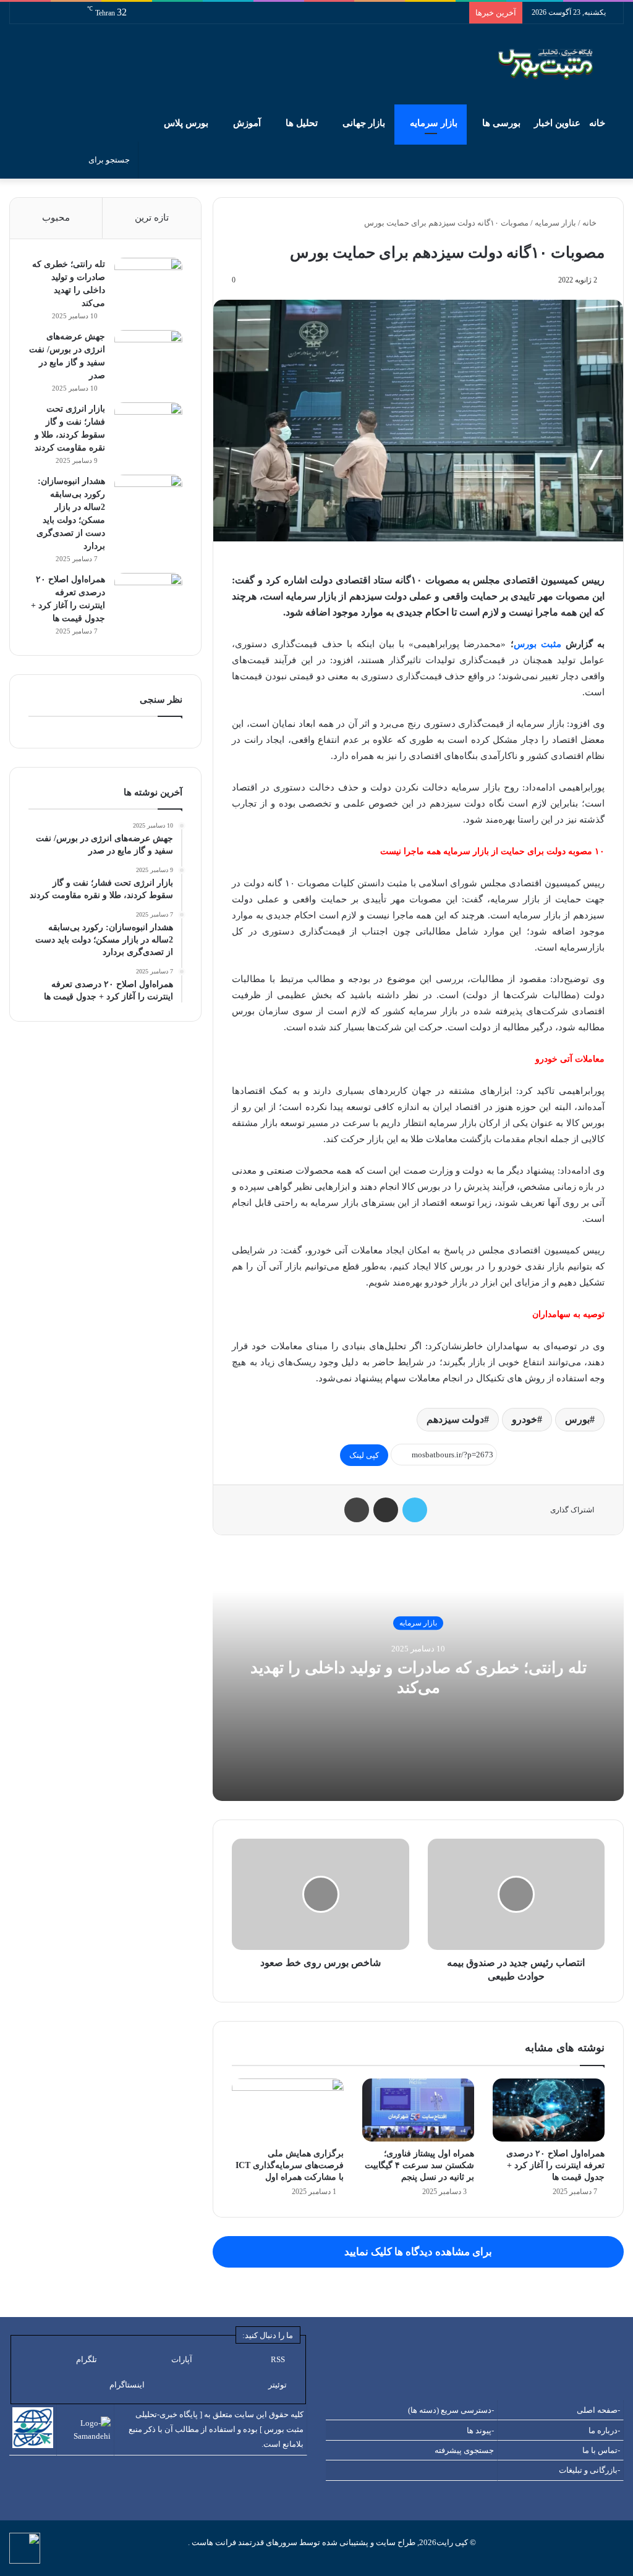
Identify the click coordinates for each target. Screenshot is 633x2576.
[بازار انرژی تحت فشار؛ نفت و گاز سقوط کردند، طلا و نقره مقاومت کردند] (148, 426)
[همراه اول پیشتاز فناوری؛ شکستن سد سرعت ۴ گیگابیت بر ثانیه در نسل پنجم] (418, 2110)
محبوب (56, 218)
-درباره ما (604, 2430)
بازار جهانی (364, 123)
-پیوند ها (480, 2430)
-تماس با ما (601, 2450)
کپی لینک (364, 1455)
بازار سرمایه (434, 123)
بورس (577, 1419)
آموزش (247, 123)
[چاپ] (357, 1510)
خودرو (525, 1419)
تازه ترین (152, 218)
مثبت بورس (537, 644)
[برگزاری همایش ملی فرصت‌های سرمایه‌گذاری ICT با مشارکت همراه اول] (288, 2110)
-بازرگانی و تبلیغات (589, 2470)
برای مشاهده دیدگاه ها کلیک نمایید (418, 2252)
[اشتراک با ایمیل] (386, 1510)
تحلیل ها (302, 123)
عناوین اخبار (557, 123)
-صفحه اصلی (598, 2410)
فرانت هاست (213, 2542)
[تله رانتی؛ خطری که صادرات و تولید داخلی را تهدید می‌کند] (148, 281)
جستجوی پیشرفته (464, 2450)
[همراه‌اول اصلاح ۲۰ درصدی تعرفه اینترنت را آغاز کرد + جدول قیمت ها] (549, 2110)
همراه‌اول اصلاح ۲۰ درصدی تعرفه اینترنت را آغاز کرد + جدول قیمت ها (555, 2165)
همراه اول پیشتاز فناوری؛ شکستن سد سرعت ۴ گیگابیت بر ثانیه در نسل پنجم (419, 2165)
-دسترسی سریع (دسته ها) (451, 2410)
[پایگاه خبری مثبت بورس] (561, 64)
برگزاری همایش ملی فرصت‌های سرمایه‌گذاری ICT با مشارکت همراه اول (290, 2165)
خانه (598, 123)
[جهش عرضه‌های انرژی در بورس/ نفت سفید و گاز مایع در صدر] (148, 353)
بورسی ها (501, 123)
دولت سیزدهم (455, 1419)
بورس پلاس (186, 123)
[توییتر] (415, 1510)
